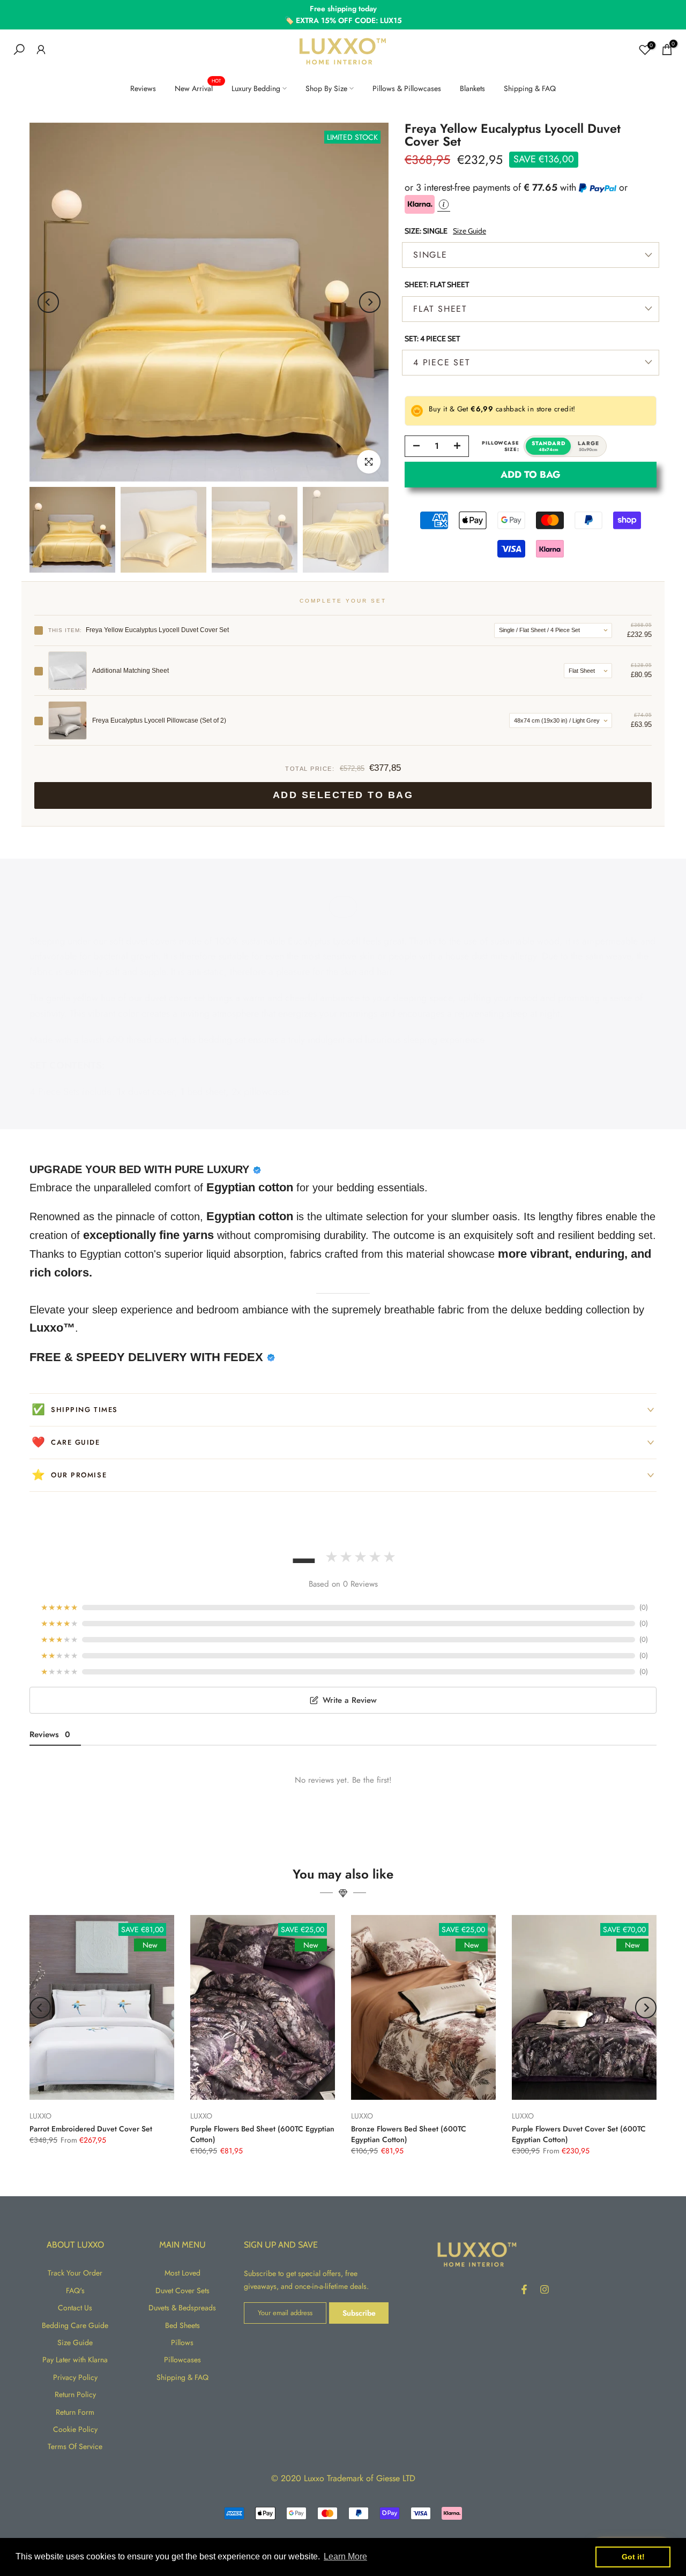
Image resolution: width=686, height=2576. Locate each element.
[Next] (370, 302)
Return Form (75, 2412)
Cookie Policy (75, 2429)
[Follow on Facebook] (524, 2289)
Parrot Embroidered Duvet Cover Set (91, 2129)
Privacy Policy (75, 2377)
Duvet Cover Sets (182, 2290)
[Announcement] (343, 15)
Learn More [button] (345, 2556)
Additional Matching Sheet (131, 671)
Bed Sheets (182, 2325)
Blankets (472, 88)
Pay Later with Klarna (75, 2360)
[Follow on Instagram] (545, 2289)
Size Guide (469, 230)
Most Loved (182, 2273)
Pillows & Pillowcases (407, 88)
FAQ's (75, 2290)
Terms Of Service (75, 2446)
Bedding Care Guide (75, 2325)
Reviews (143, 88)
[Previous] (48, 302)
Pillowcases (182, 2360)
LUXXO (40, 2116)
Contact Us (75, 2308)
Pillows (182, 2342)
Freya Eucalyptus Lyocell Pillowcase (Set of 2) (159, 720)
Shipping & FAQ (530, 88)
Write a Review (350, 1700)
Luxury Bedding (256, 88)
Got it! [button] (633, 2557)
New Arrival (198, 88)
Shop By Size (326, 88)
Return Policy (75, 2394)
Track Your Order (75, 2273)
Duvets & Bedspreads (182, 2308)
